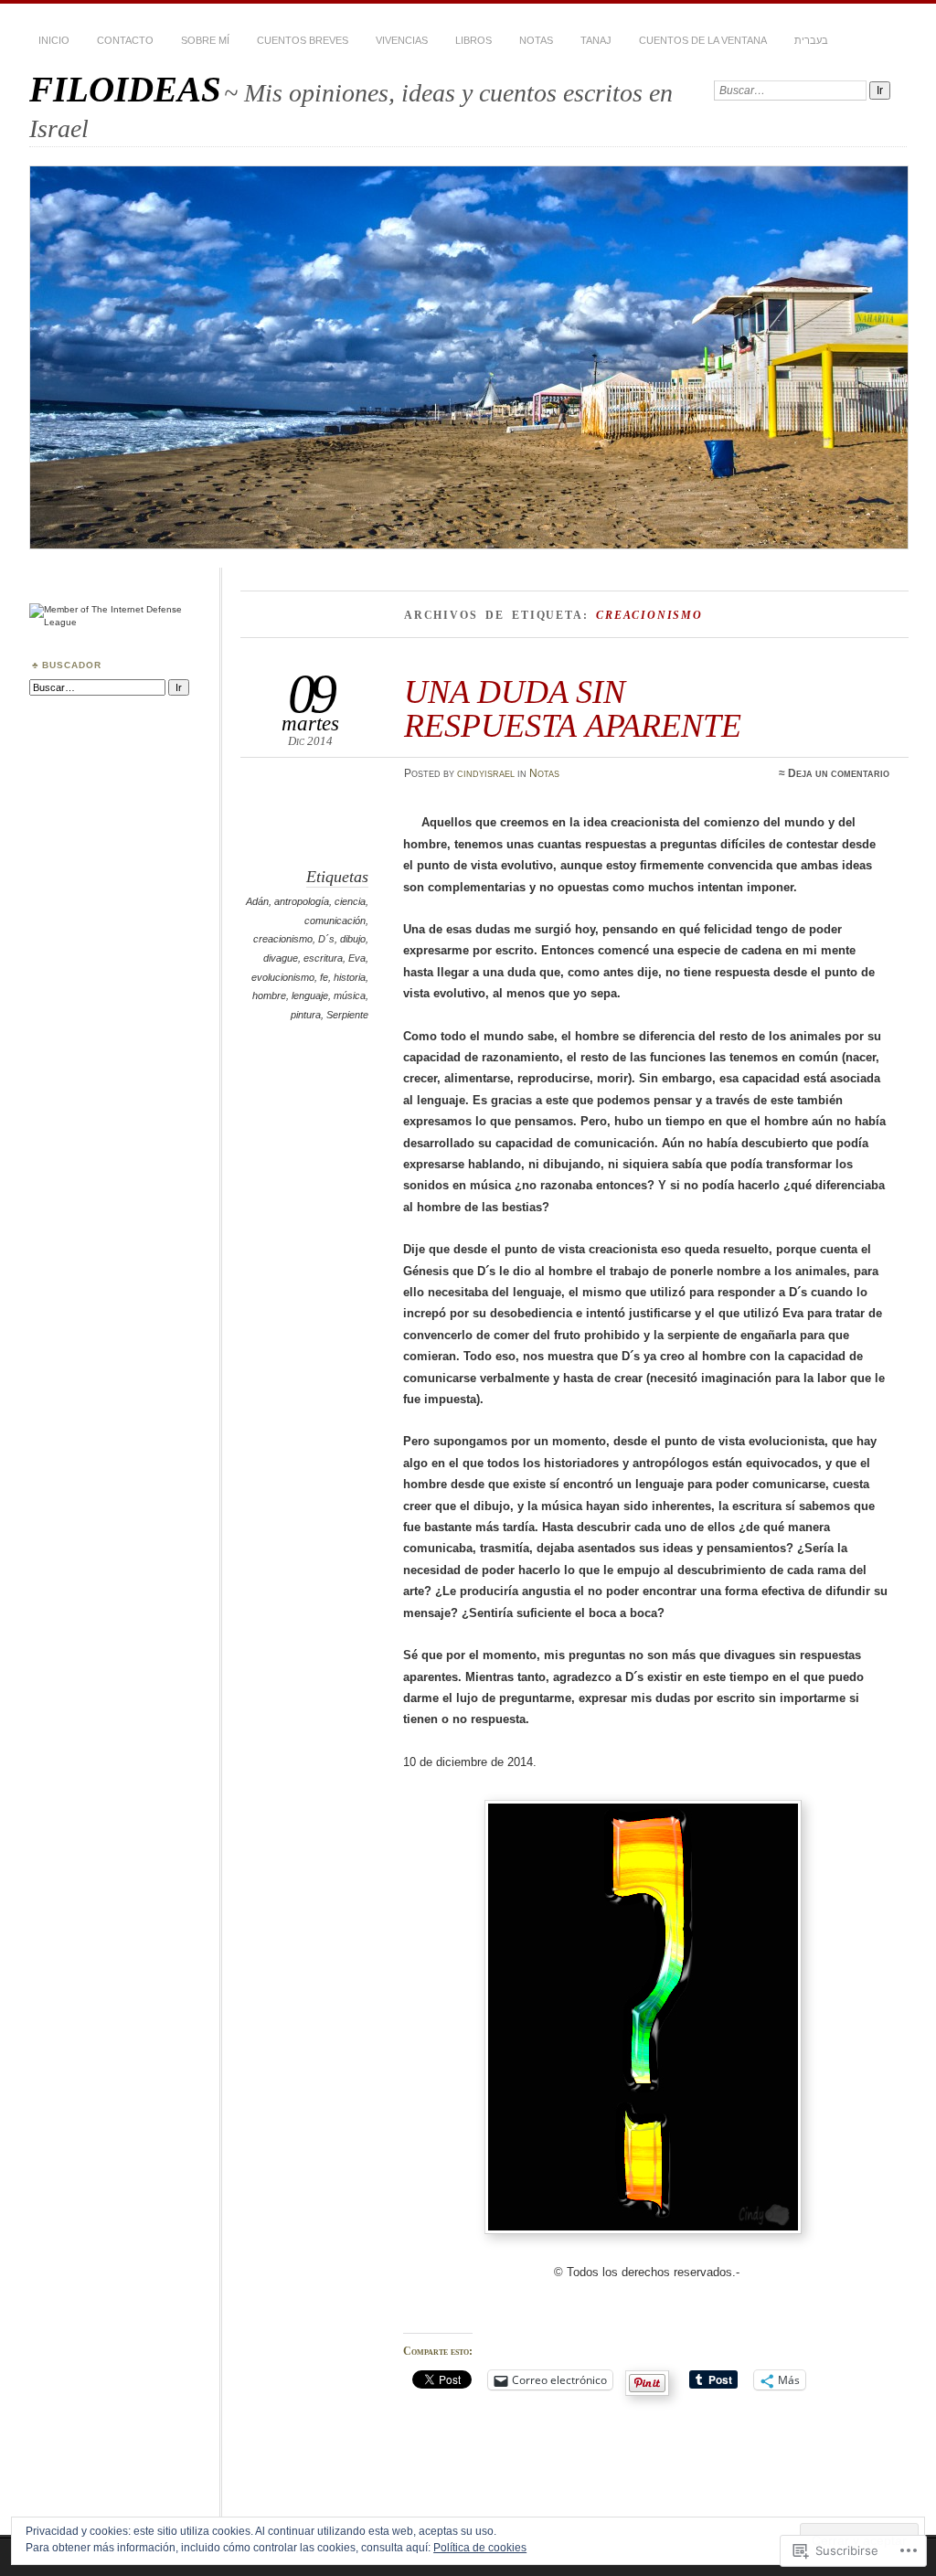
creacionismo (283, 939)
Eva (357, 958)
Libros (473, 40)
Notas (536, 40)
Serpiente (347, 1015)
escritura (323, 958)
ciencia (350, 901)
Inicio (54, 40)
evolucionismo (283, 977)
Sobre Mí (205, 40)
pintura (306, 1015)
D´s (326, 939)
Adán (257, 901)
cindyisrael (486, 773)
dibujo (353, 939)
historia (350, 977)
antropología (302, 901)
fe (324, 977)
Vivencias (402, 40)
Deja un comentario (839, 773)
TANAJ (596, 40)
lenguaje (310, 995)
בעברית (811, 40)
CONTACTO (125, 40)
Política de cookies (480, 2548)
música (350, 995)
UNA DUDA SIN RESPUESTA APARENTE (573, 708)
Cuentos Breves (303, 40)
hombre (269, 995)
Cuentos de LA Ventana (703, 40)
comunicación (335, 921)
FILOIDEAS (125, 89)
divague (281, 958)
